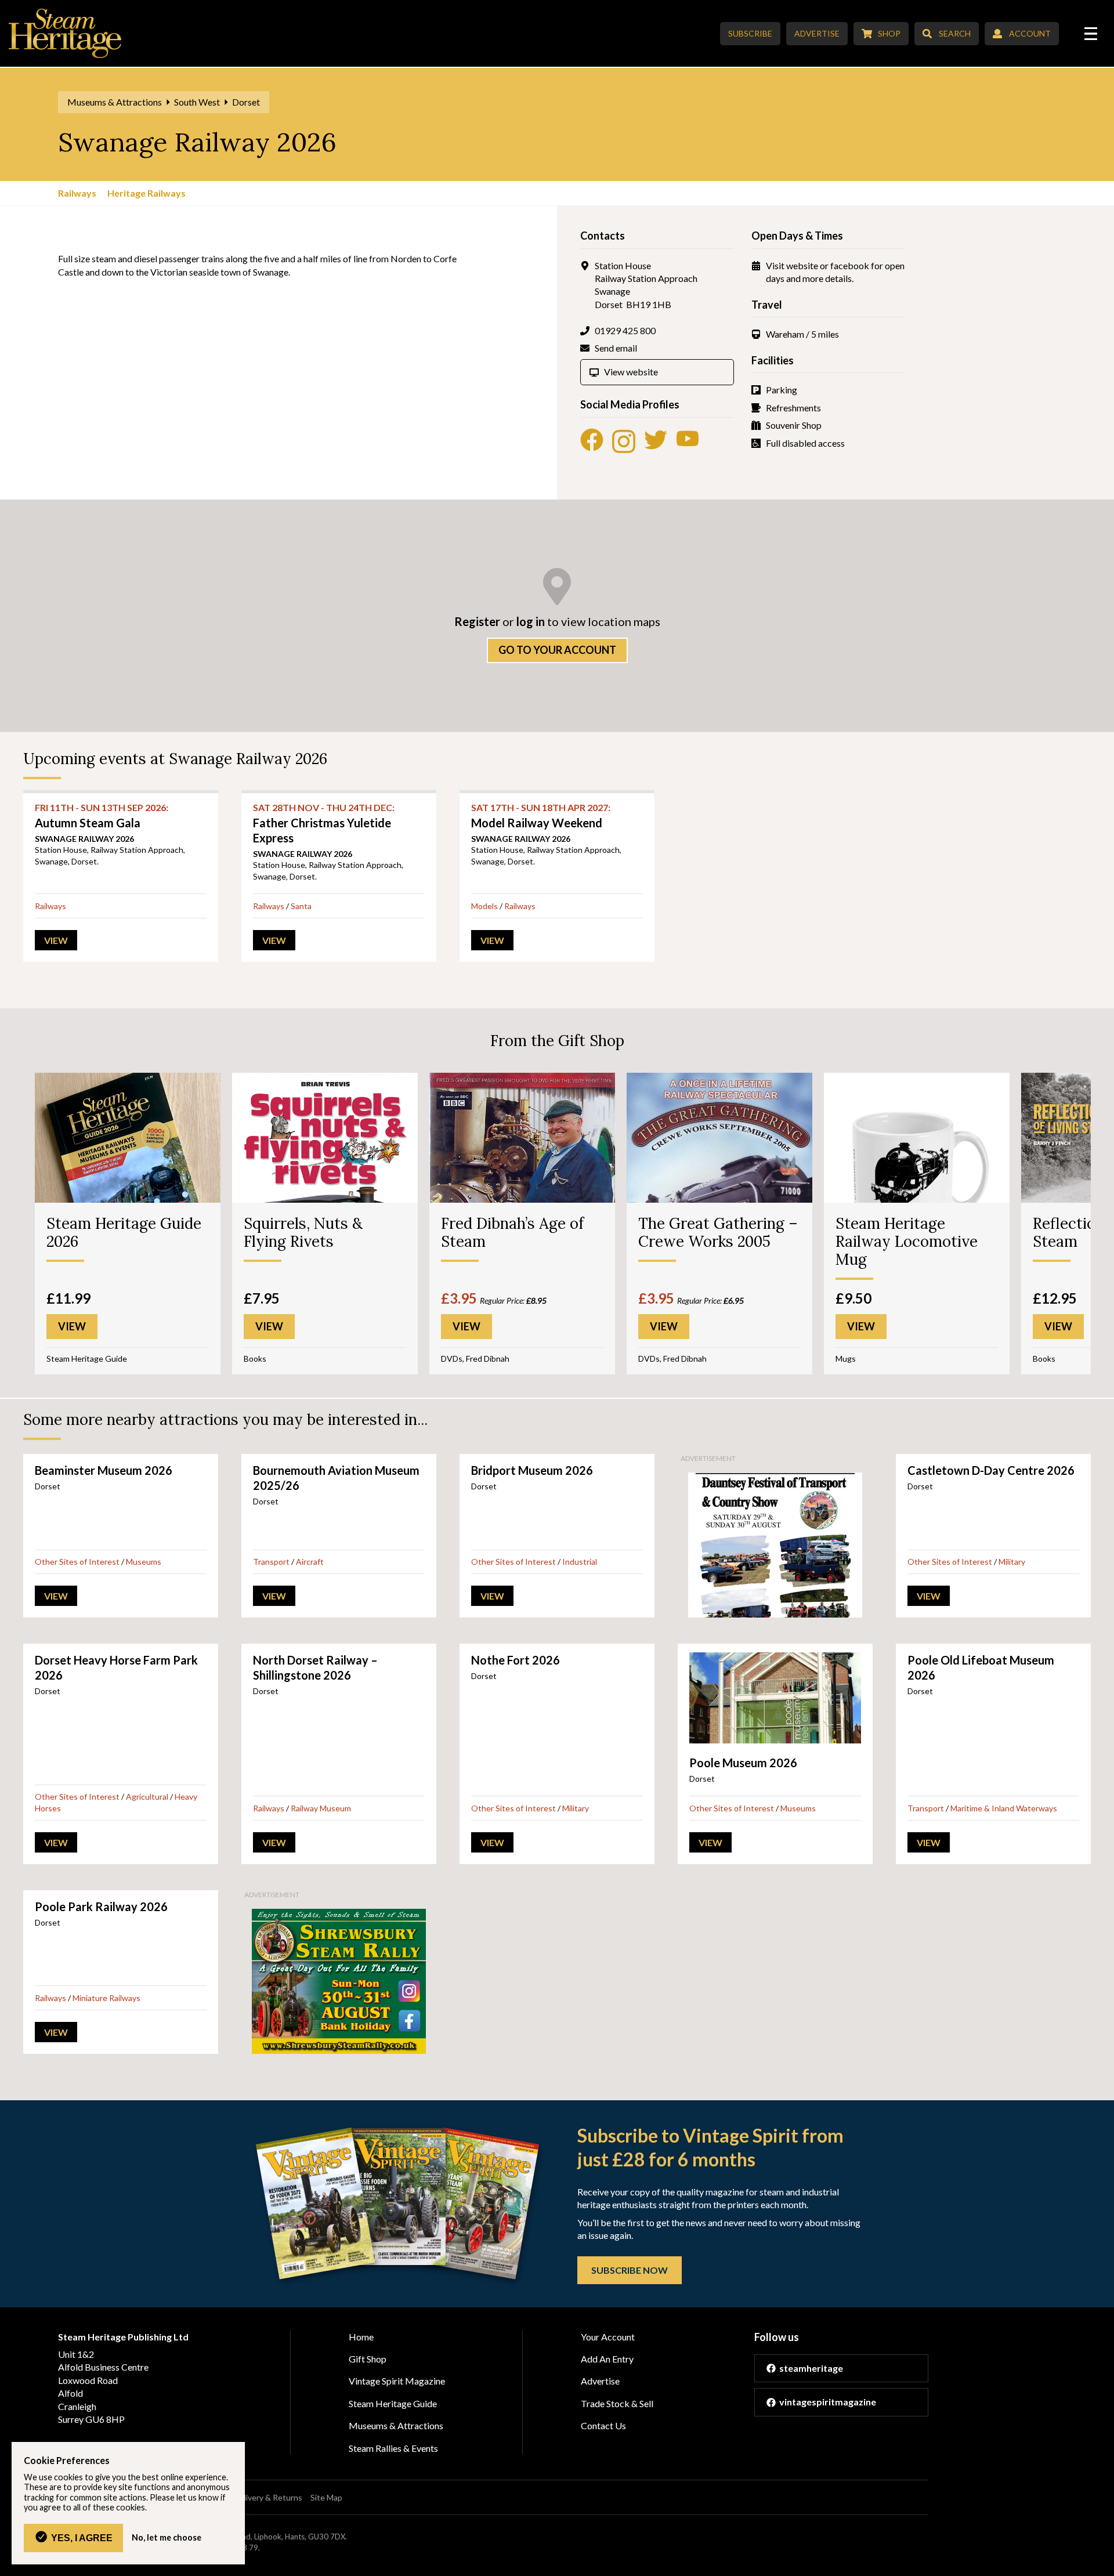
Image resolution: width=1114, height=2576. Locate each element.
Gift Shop (368, 2359)
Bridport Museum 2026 (532, 1470)
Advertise (817, 33)
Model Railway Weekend (541, 815)
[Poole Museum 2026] (775, 1698)
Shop (889, 33)
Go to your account (557, 650)
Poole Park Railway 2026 (101, 1906)
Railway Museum (321, 1808)
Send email (616, 348)
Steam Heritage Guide (87, 1358)
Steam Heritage (65, 33)
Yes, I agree (82, 2538)
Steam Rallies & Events (393, 2448)
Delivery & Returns (268, 2497)
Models (484, 906)
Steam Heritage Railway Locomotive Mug (907, 1241)
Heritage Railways (147, 193)
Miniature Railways (106, 1998)
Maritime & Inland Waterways (1004, 1808)
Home (361, 2337)
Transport (271, 1562)
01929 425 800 (625, 330)
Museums (144, 1562)
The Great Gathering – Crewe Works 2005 (718, 1232)
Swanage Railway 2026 (84, 839)
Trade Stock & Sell (617, 2403)
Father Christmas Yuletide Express (324, 823)
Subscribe (750, 33)
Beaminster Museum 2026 (104, 1470)
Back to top (1101, 2563)
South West (197, 102)
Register (477, 621)
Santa (301, 906)
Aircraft (310, 1562)
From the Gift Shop (557, 1041)
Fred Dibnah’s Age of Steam (512, 1232)
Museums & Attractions (115, 102)
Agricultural (147, 1797)
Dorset (246, 102)
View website (631, 372)
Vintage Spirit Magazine (397, 2381)
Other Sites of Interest (77, 1562)
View (56, 940)
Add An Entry (607, 2359)
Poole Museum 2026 (743, 1763)
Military (1012, 1562)
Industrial (580, 1562)
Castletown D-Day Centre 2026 (991, 1470)
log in (531, 621)
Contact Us (603, 2425)
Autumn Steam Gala (102, 815)
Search (955, 33)
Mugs (846, 1358)
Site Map (326, 2497)
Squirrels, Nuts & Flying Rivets (303, 1232)
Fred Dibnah (488, 1358)
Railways (77, 193)
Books (255, 1358)
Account (1030, 33)
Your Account (608, 2337)
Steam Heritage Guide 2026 (124, 1232)
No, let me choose (167, 2538)
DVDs (452, 1358)
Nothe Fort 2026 (516, 1660)
